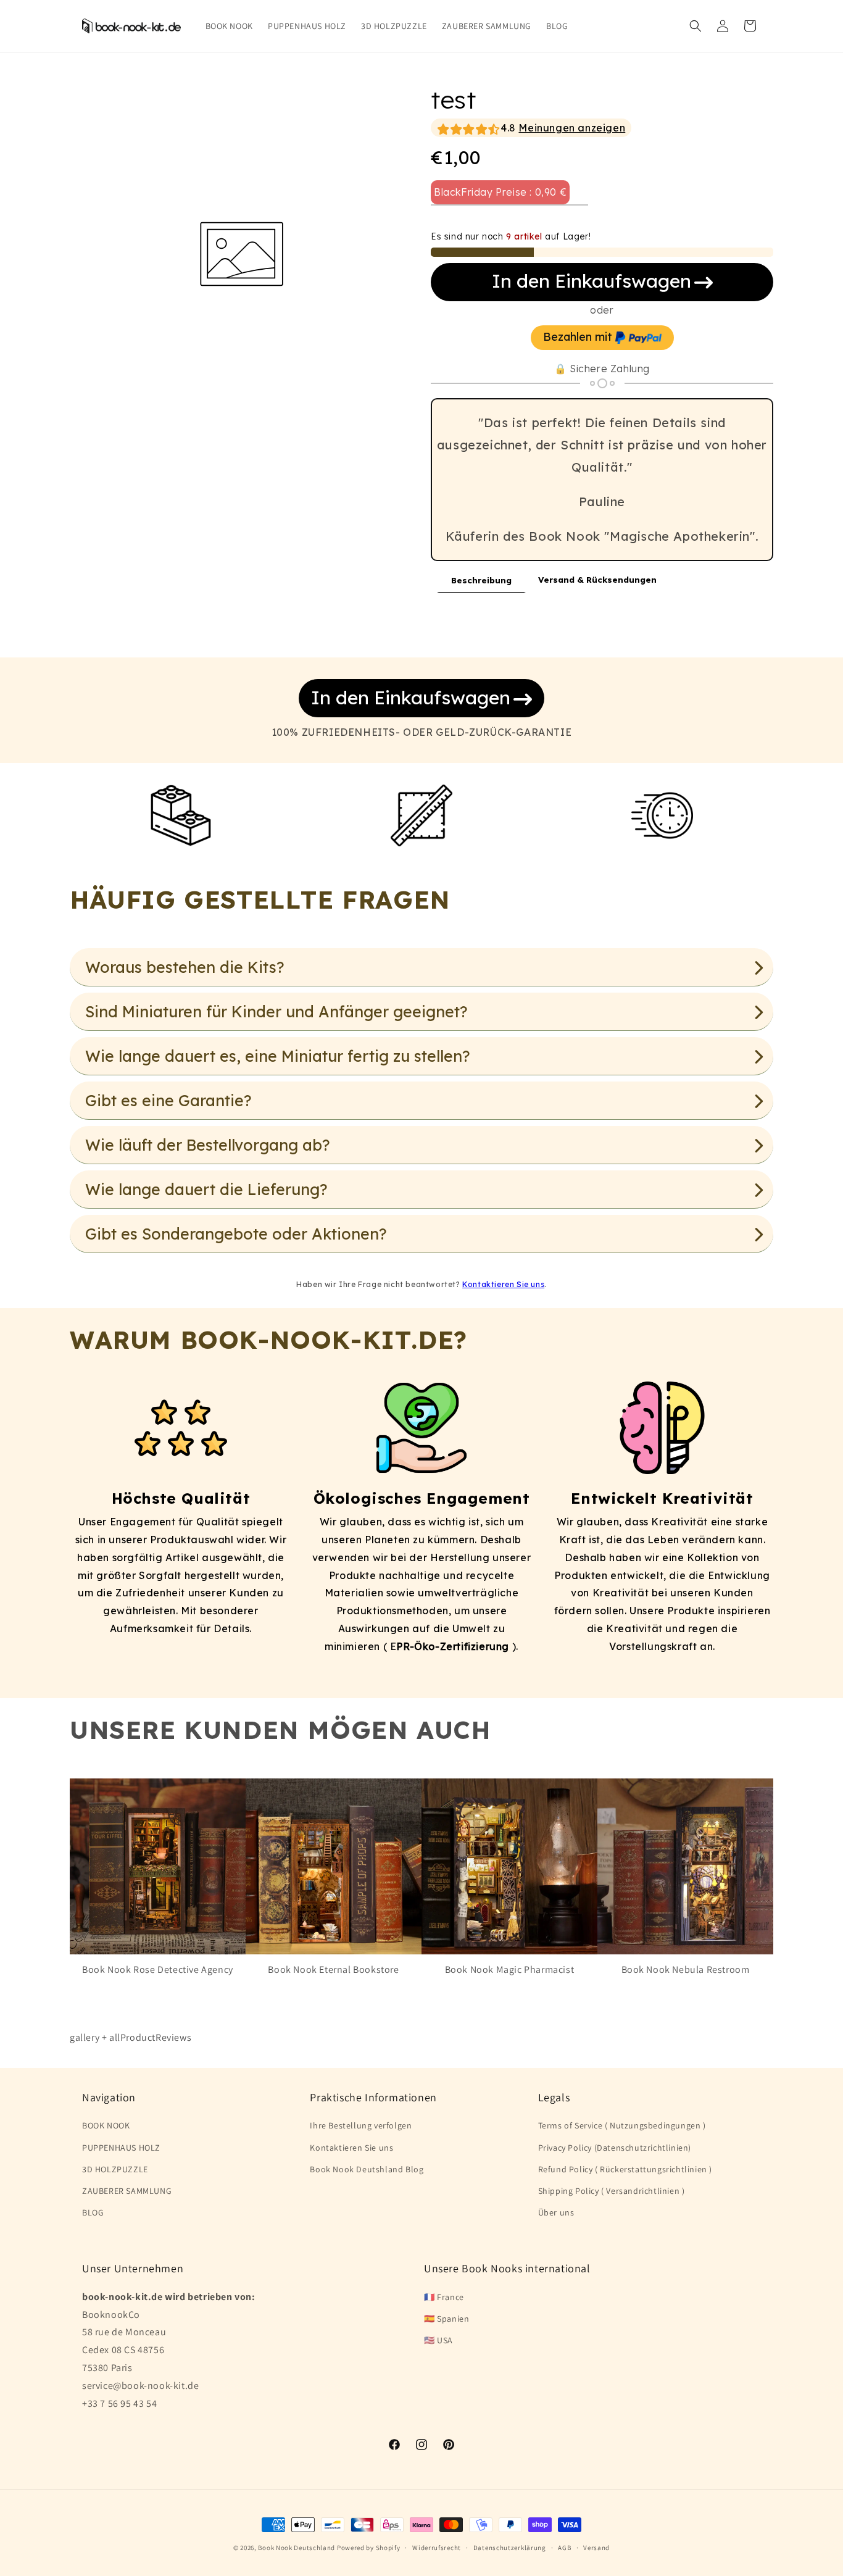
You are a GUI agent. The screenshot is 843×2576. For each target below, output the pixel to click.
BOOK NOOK (106, 2126)
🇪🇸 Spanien (446, 2318)
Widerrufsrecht (437, 2548)
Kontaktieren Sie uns (503, 1284)
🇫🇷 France (444, 2296)
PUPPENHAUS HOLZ (121, 2148)
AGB (564, 2548)
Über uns (556, 2213)
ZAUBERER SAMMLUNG (127, 2191)
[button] (696, 26)
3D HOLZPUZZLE (115, 2169)
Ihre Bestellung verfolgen (361, 2126)
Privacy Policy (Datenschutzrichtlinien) (615, 2148)
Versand (596, 2548)
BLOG (93, 2213)
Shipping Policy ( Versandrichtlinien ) (612, 2191)
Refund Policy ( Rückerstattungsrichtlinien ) (625, 2169)
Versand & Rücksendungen (597, 580)
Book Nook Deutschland (297, 2548)
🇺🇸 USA (438, 2340)
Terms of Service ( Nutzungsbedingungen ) (622, 2126)
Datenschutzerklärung (510, 2548)
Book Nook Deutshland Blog (367, 2169)
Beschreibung (481, 580)
